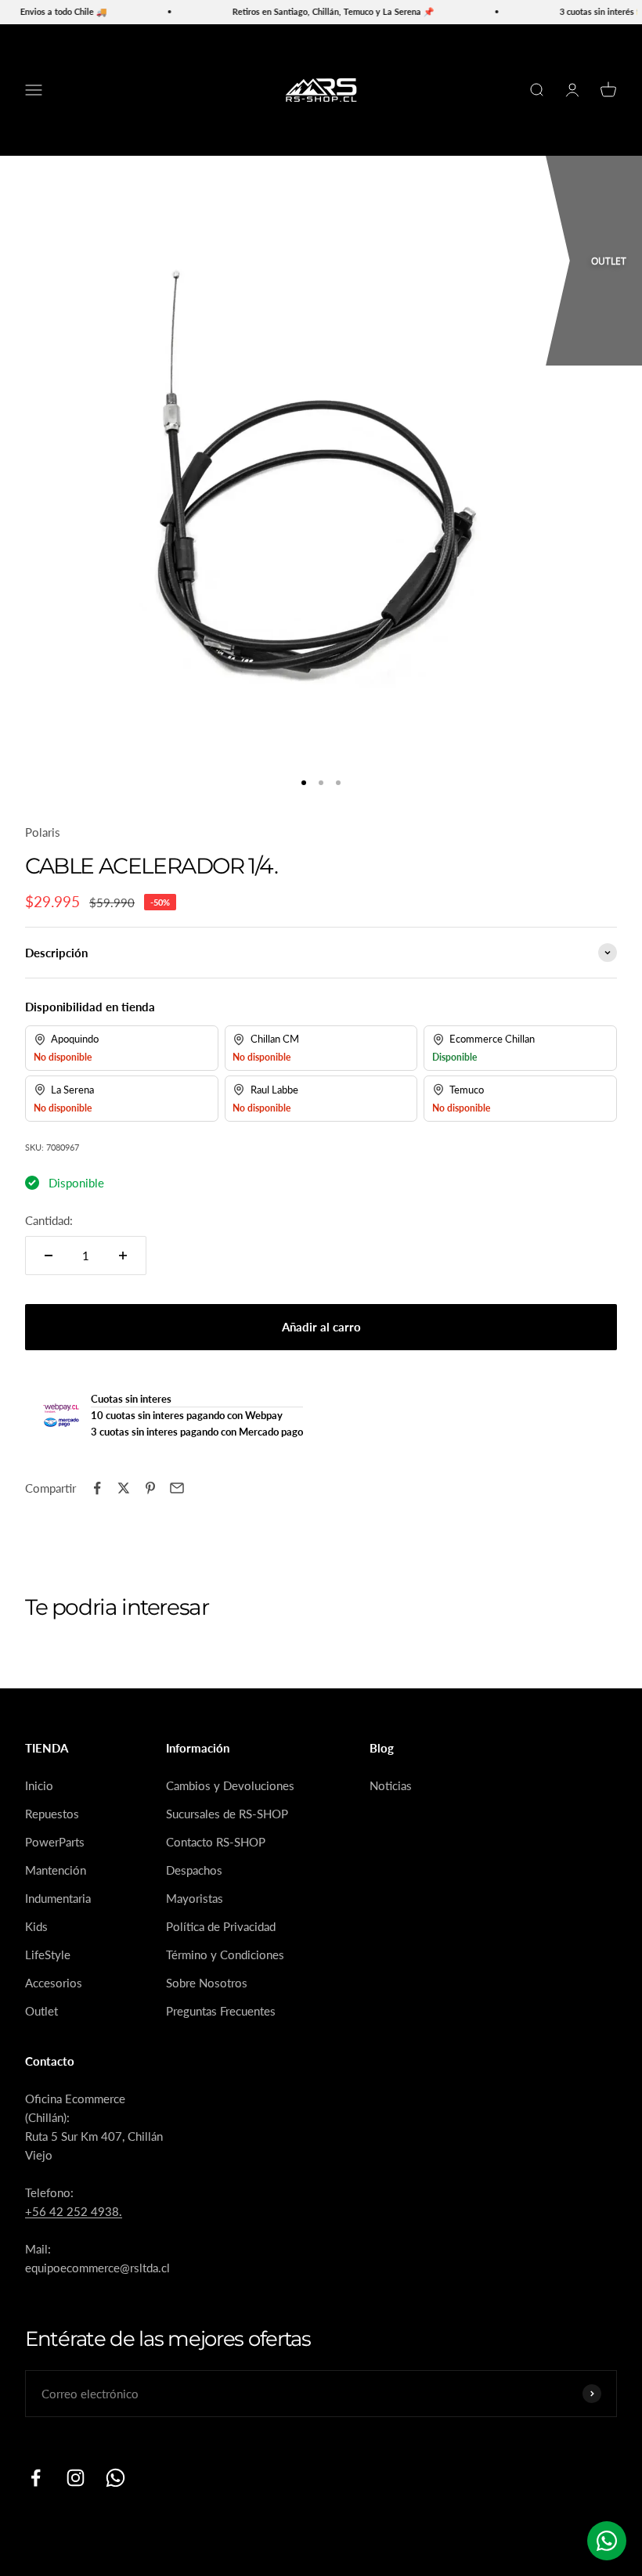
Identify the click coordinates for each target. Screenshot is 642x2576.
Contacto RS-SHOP (216, 1842)
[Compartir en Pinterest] (150, 1488)
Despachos (194, 1870)
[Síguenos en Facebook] (36, 2478)
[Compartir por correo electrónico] (177, 1488)
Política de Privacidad (221, 1926)
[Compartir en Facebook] (97, 1488)
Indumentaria (58, 1898)
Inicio (39, 1785)
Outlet (41, 2011)
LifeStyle (48, 1955)
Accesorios (54, 1983)
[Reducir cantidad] (49, 1256)
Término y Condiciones (225, 1955)
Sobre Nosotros (207, 1983)
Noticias (391, 1785)
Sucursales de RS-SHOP (227, 1814)
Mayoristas (195, 1898)
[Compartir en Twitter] (124, 1488)
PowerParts (55, 1842)
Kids (36, 1926)
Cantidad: (49, 1220)
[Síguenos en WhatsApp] (115, 2478)
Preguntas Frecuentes (221, 2011)
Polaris (43, 832)
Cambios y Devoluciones (230, 1785)
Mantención (56, 1870)
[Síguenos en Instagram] (76, 2478)
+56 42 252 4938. (74, 2211)
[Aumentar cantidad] (123, 1256)
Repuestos (52, 1814)
